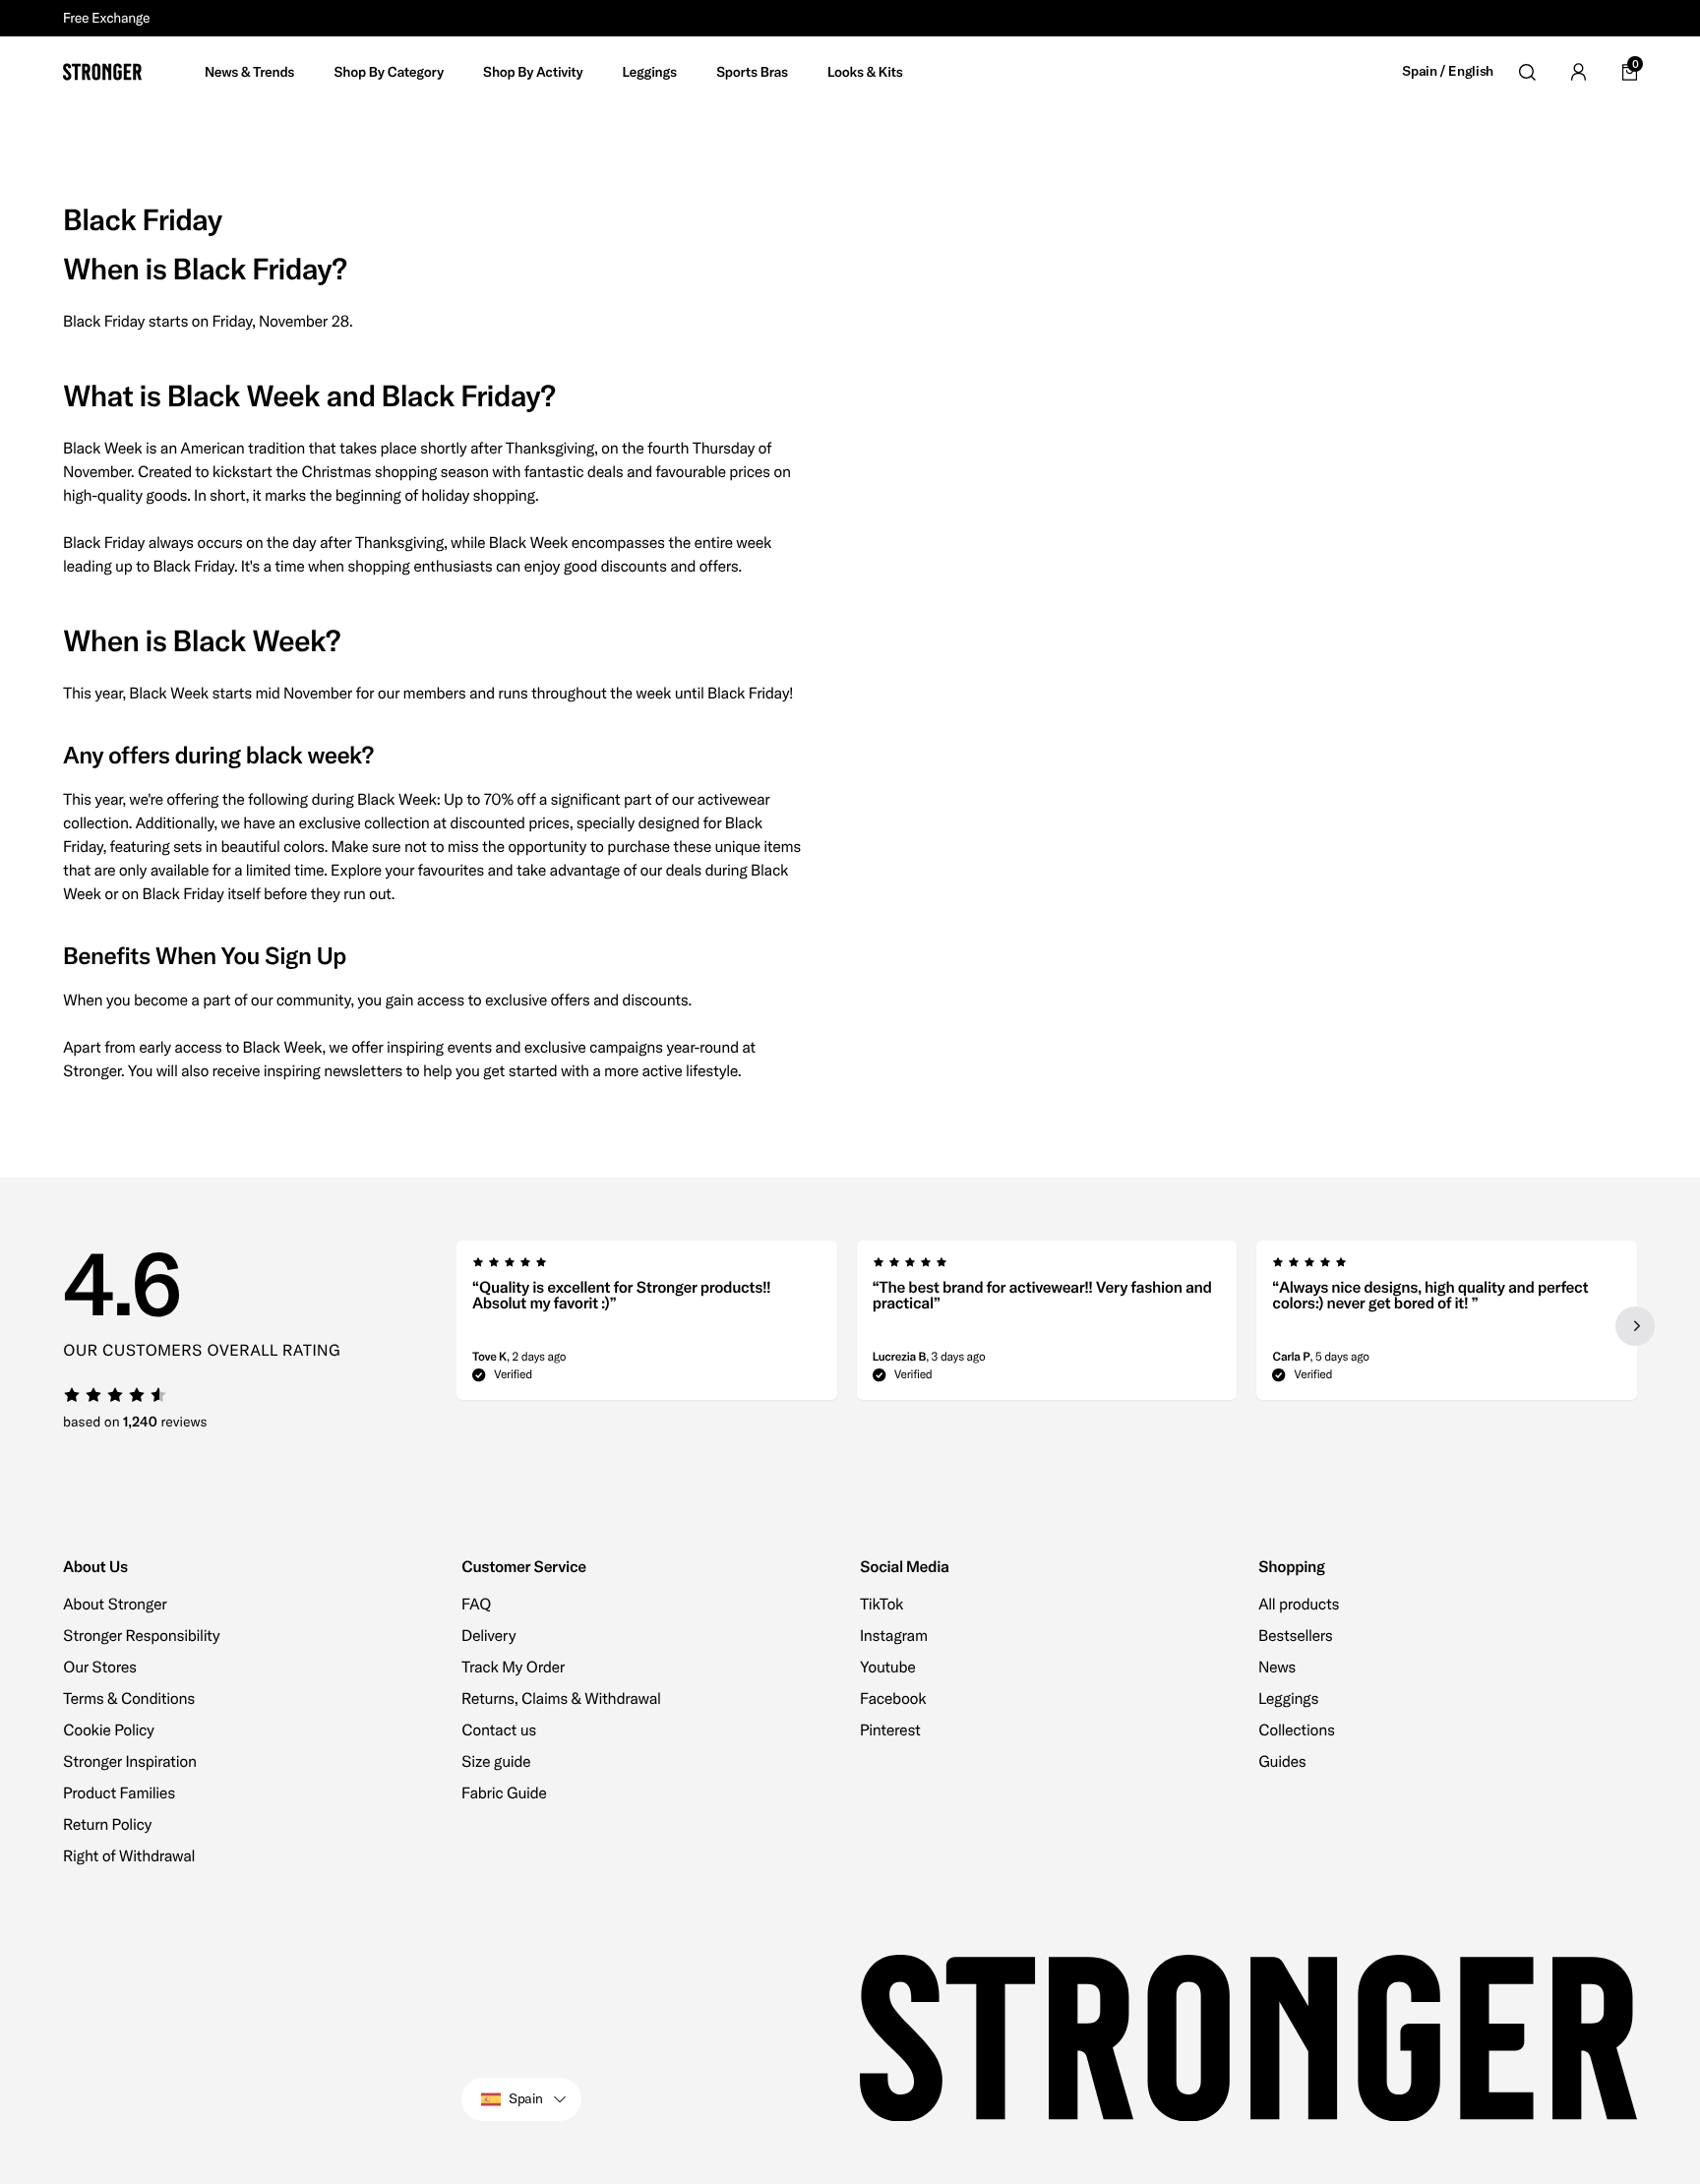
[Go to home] (102, 72)
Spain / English (1448, 71)
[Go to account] (1578, 72)
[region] (1047, 1326)
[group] (647, 1326)
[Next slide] (1635, 1326)
